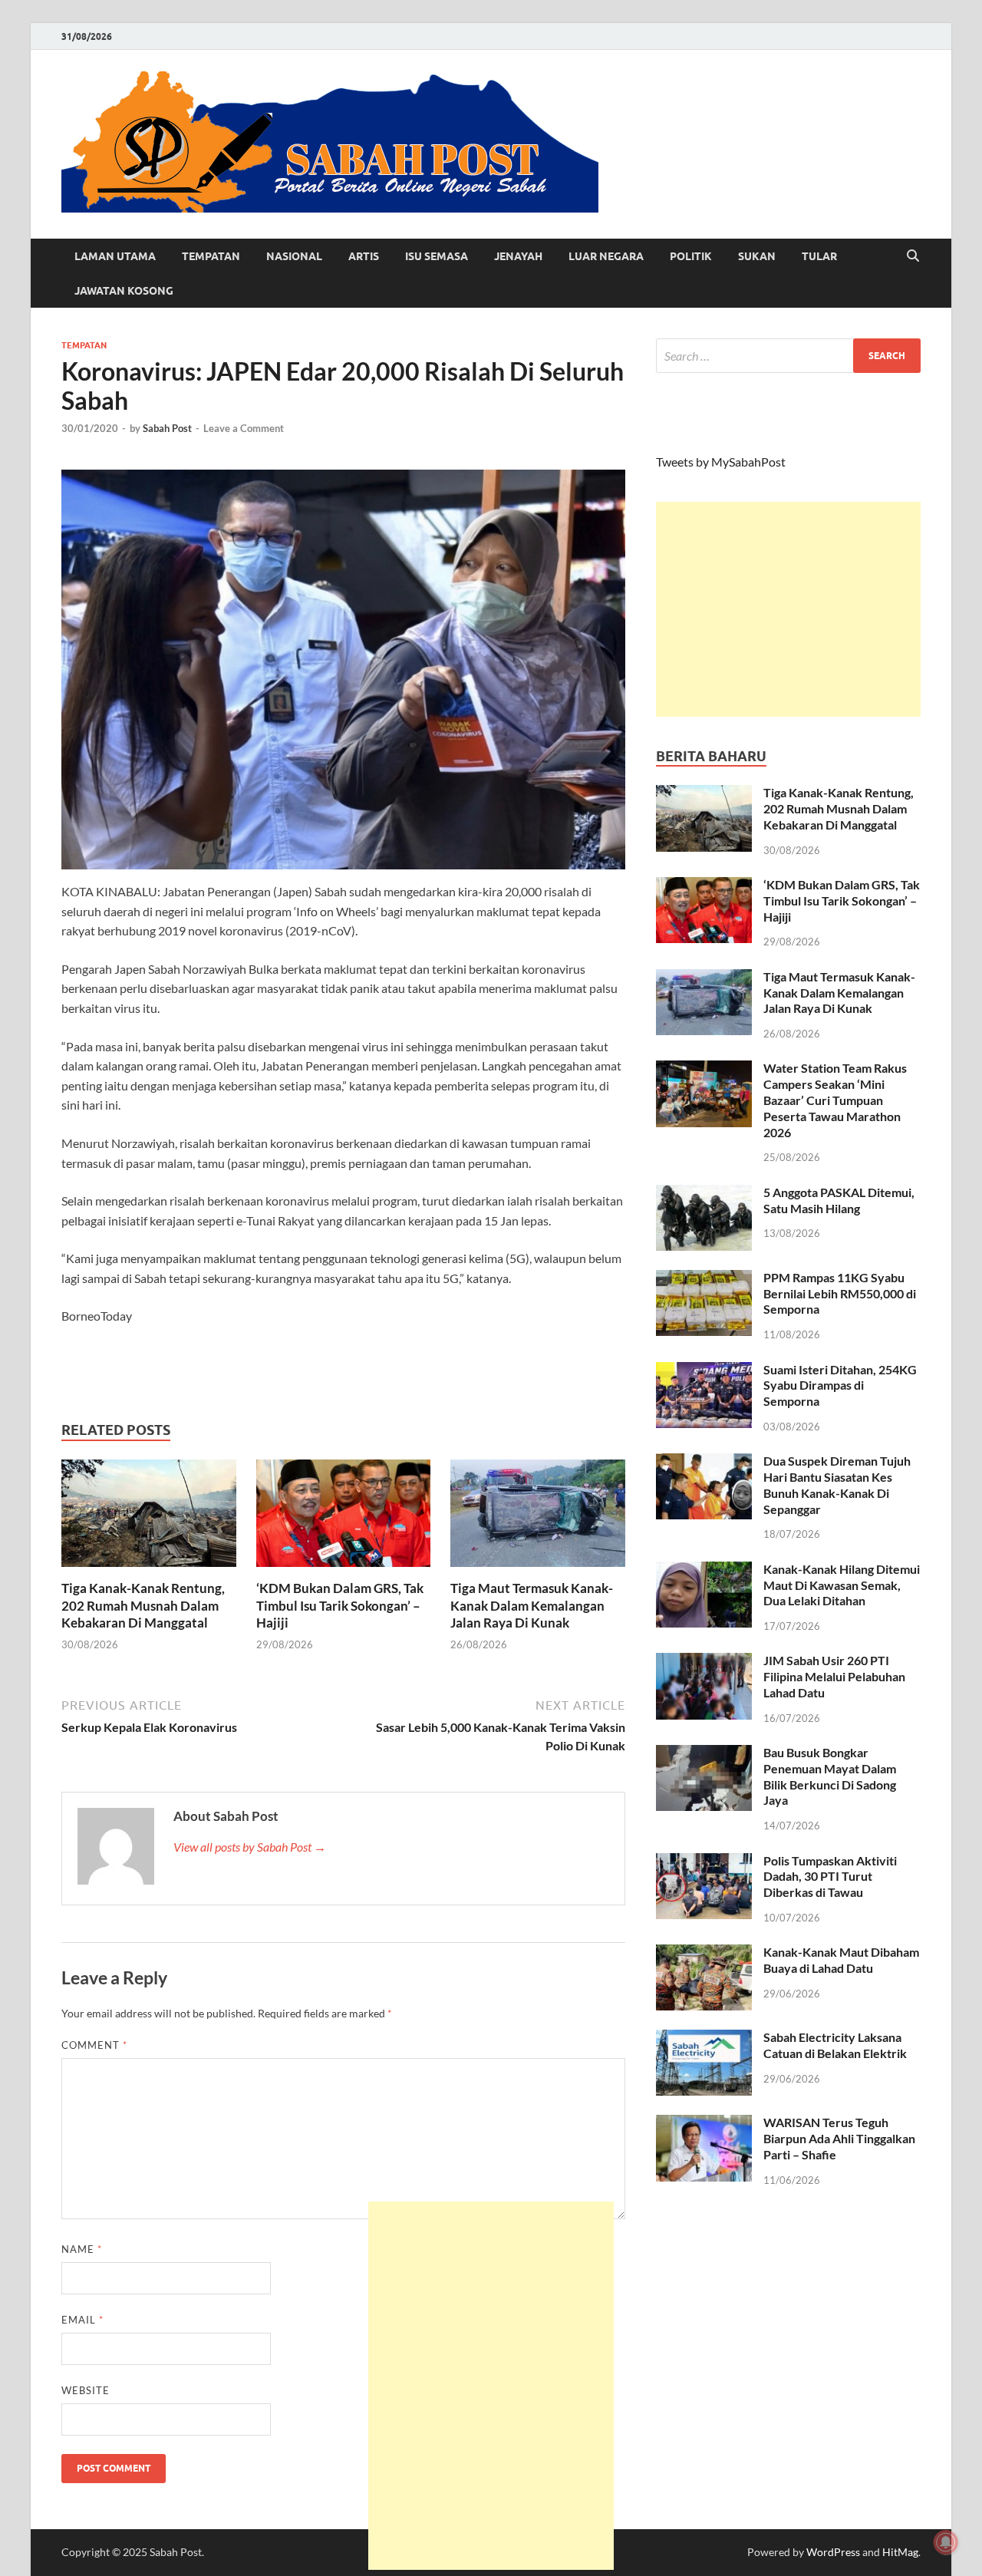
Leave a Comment (244, 428)
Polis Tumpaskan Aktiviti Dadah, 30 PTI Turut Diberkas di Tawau (830, 1877)
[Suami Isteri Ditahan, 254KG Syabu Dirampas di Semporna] (704, 1371)
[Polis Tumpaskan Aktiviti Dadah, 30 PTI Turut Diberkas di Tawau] (704, 1862)
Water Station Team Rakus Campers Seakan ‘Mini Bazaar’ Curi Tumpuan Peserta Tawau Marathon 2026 (835, 1100)
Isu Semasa (437, 256)
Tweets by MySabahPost (721, 462)
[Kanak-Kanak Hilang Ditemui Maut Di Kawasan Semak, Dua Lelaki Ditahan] (704, 1570)
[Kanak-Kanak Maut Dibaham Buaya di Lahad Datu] (704, 1953)
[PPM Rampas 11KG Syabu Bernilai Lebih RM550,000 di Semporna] (704, 1279)
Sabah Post (167, 428)
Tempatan (211, 256)
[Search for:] (788, 356)
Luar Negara (606, 256)
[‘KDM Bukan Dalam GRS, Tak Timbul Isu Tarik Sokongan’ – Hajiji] (344, 1518)
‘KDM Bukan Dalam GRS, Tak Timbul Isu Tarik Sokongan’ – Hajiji (340, 1605)
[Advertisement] (788, 609)
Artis (364, 256)
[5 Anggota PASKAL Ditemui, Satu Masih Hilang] (704, 1194)
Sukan (757, 256)
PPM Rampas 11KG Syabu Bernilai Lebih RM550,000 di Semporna (840, 1293)
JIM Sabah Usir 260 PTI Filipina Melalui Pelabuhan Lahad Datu (834, 1676)
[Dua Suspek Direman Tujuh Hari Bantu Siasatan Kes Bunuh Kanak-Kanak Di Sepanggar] (704, 1462)
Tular (819, 256)
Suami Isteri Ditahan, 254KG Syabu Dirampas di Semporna (840, 1385)
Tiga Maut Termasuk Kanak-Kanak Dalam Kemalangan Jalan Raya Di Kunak (532, 1605)
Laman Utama (115, 256)
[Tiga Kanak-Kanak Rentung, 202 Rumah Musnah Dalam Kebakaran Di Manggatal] (149, 1518)
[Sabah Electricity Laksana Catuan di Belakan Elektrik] (704, 2038)
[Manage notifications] (946, 2542)
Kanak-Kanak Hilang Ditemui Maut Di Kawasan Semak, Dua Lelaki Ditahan (842, 1585)
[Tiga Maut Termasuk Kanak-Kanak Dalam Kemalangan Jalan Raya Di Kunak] (538, 1518)
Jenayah (518, 256)
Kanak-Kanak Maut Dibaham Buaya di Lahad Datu (841, 1960)
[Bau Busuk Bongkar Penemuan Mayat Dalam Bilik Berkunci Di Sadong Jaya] (704, 1754)
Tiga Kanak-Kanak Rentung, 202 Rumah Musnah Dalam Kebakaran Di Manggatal (143, 1605)
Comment (94, 2045)
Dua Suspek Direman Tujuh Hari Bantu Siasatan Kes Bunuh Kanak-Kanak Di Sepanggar (837, 1484)
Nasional (294, 256)
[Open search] (913, 256)
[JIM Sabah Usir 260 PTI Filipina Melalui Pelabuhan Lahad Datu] (704, 1662)
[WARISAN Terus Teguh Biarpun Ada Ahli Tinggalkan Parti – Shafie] (704, 2124)
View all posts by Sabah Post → (250, 1847)
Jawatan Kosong (124, 291)
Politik (691, 256)
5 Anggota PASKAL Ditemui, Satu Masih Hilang (839, 1200)
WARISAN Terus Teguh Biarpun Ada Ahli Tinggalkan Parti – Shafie (839, 2138)
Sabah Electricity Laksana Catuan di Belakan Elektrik (835, 2045)
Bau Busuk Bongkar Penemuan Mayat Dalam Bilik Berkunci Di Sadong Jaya (830, 1776)
